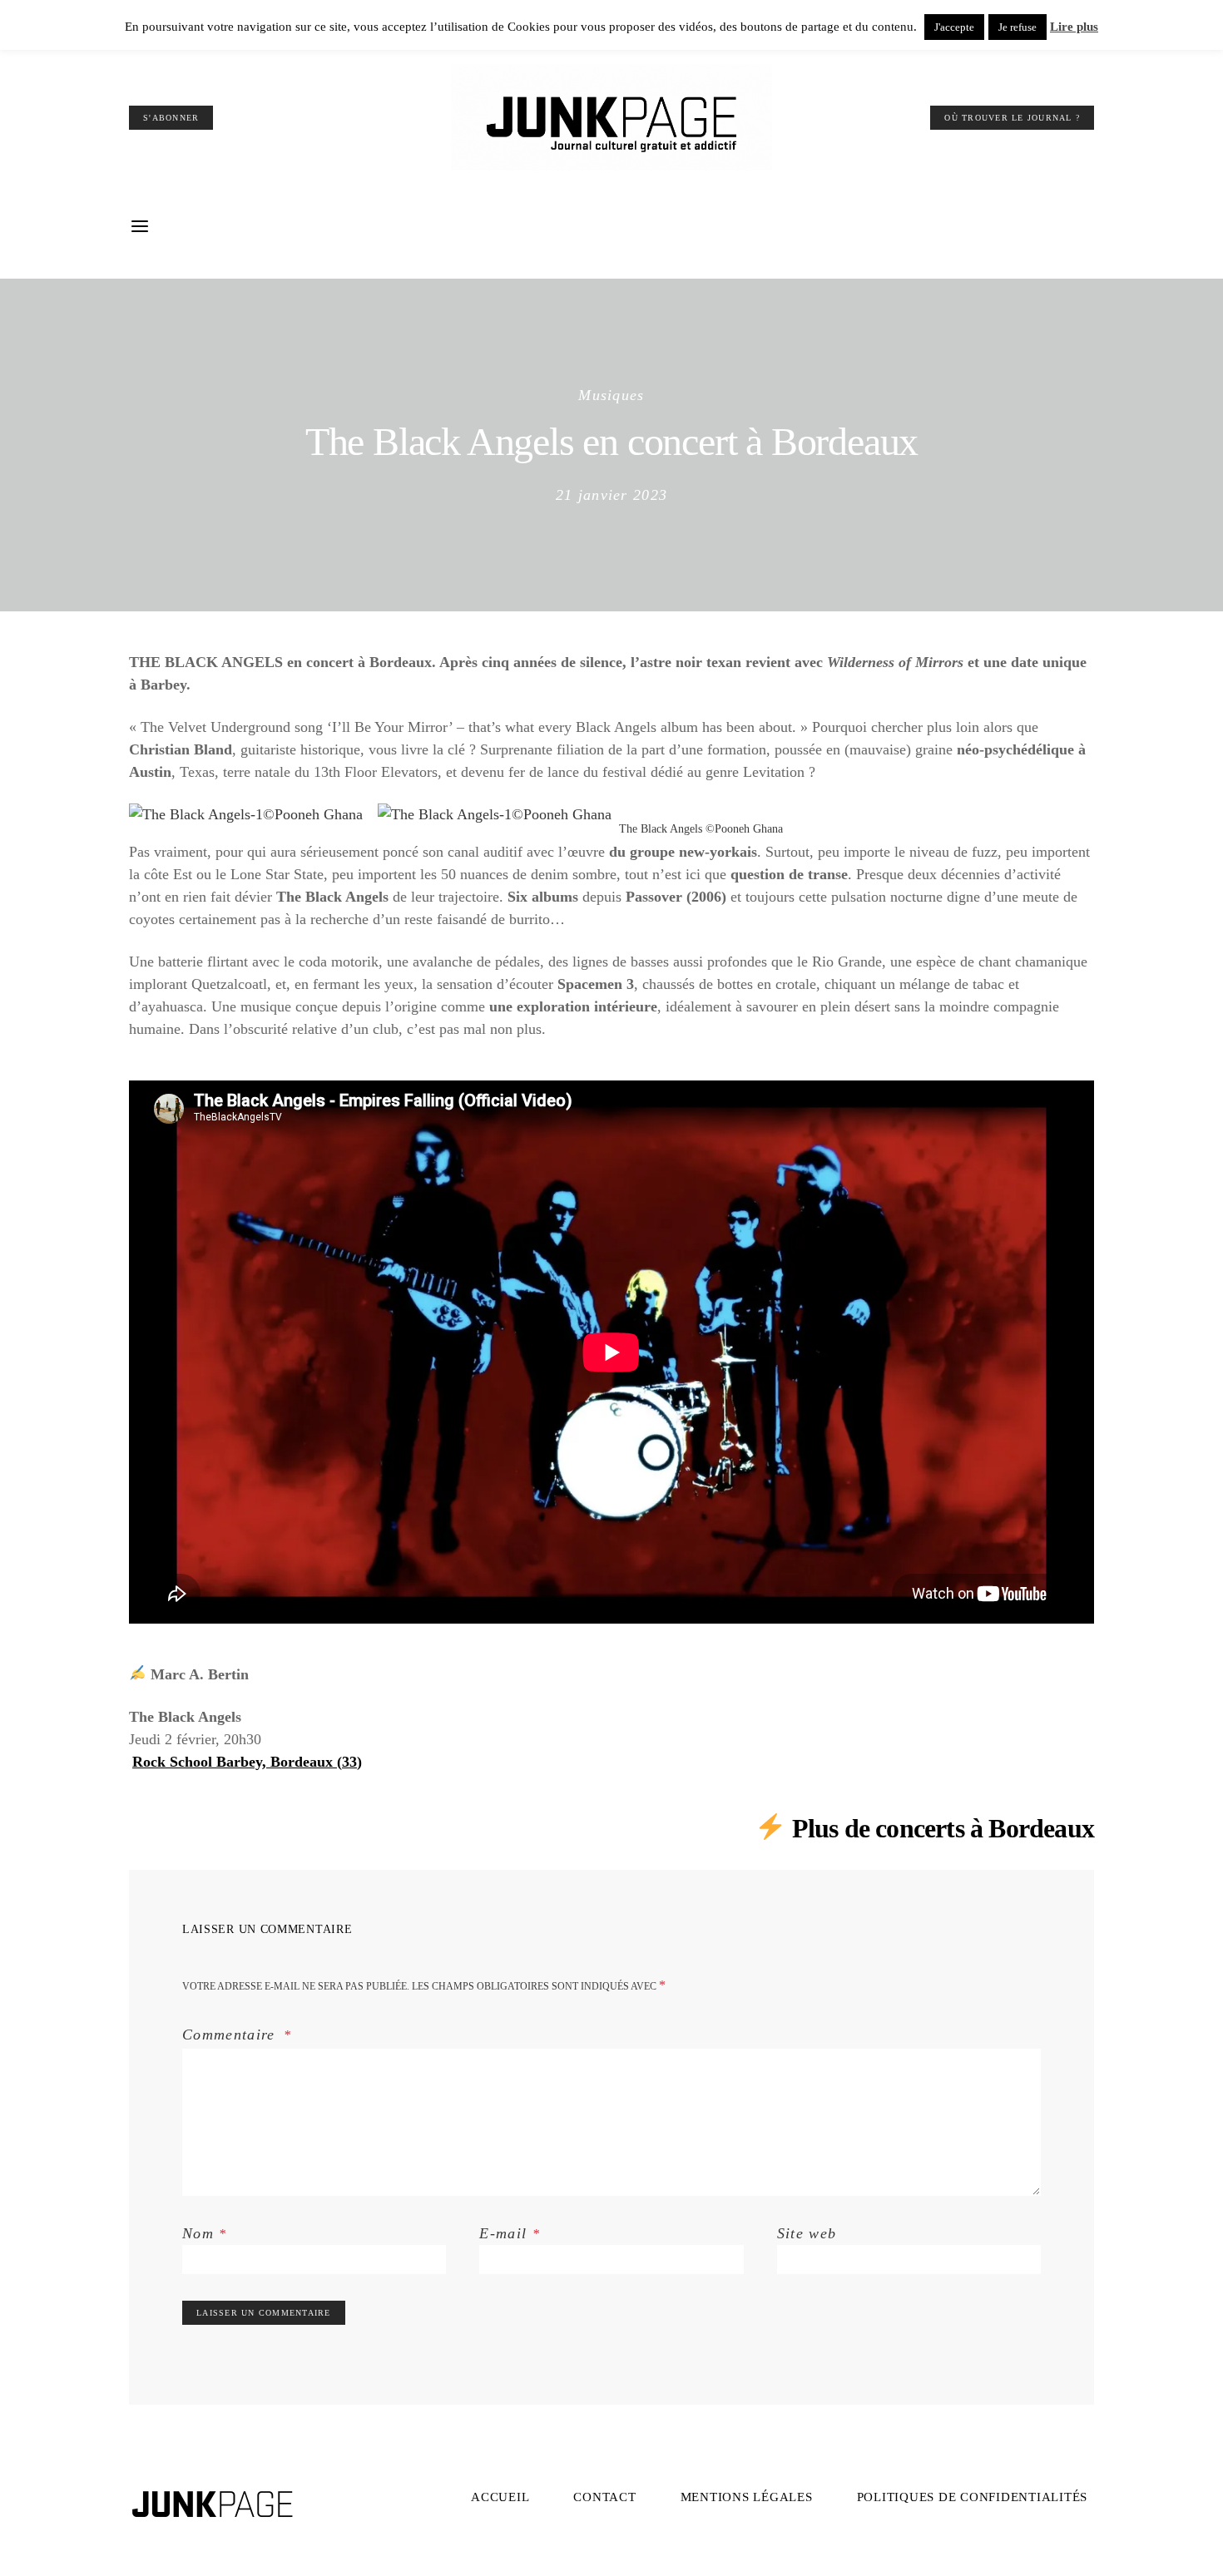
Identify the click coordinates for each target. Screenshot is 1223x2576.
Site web (807, 2233)
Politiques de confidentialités (973, 2497)
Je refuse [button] (1018, 27)
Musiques (611, 395)
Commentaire (231, 2035)
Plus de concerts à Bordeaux (943, 1828)
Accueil (500, 2497)
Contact (604, 2497)
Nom (205, 2233)
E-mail (510, 2233)
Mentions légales (747, 2497)
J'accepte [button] (954, 27)
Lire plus (1074, 27)
